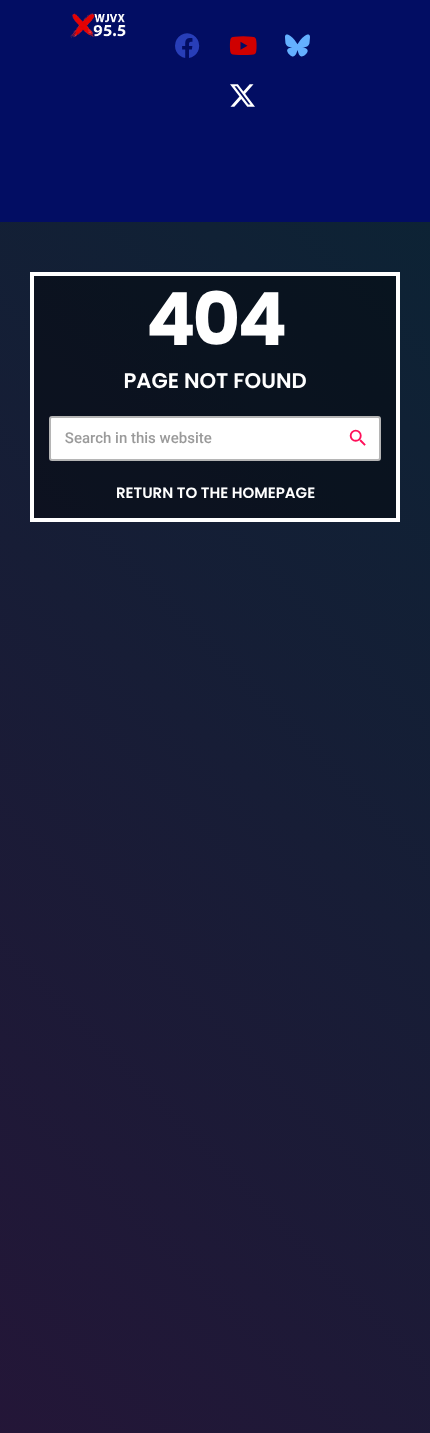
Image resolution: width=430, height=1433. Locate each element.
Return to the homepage (215, 493)
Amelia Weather (211, 192)
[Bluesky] (298, 45)
